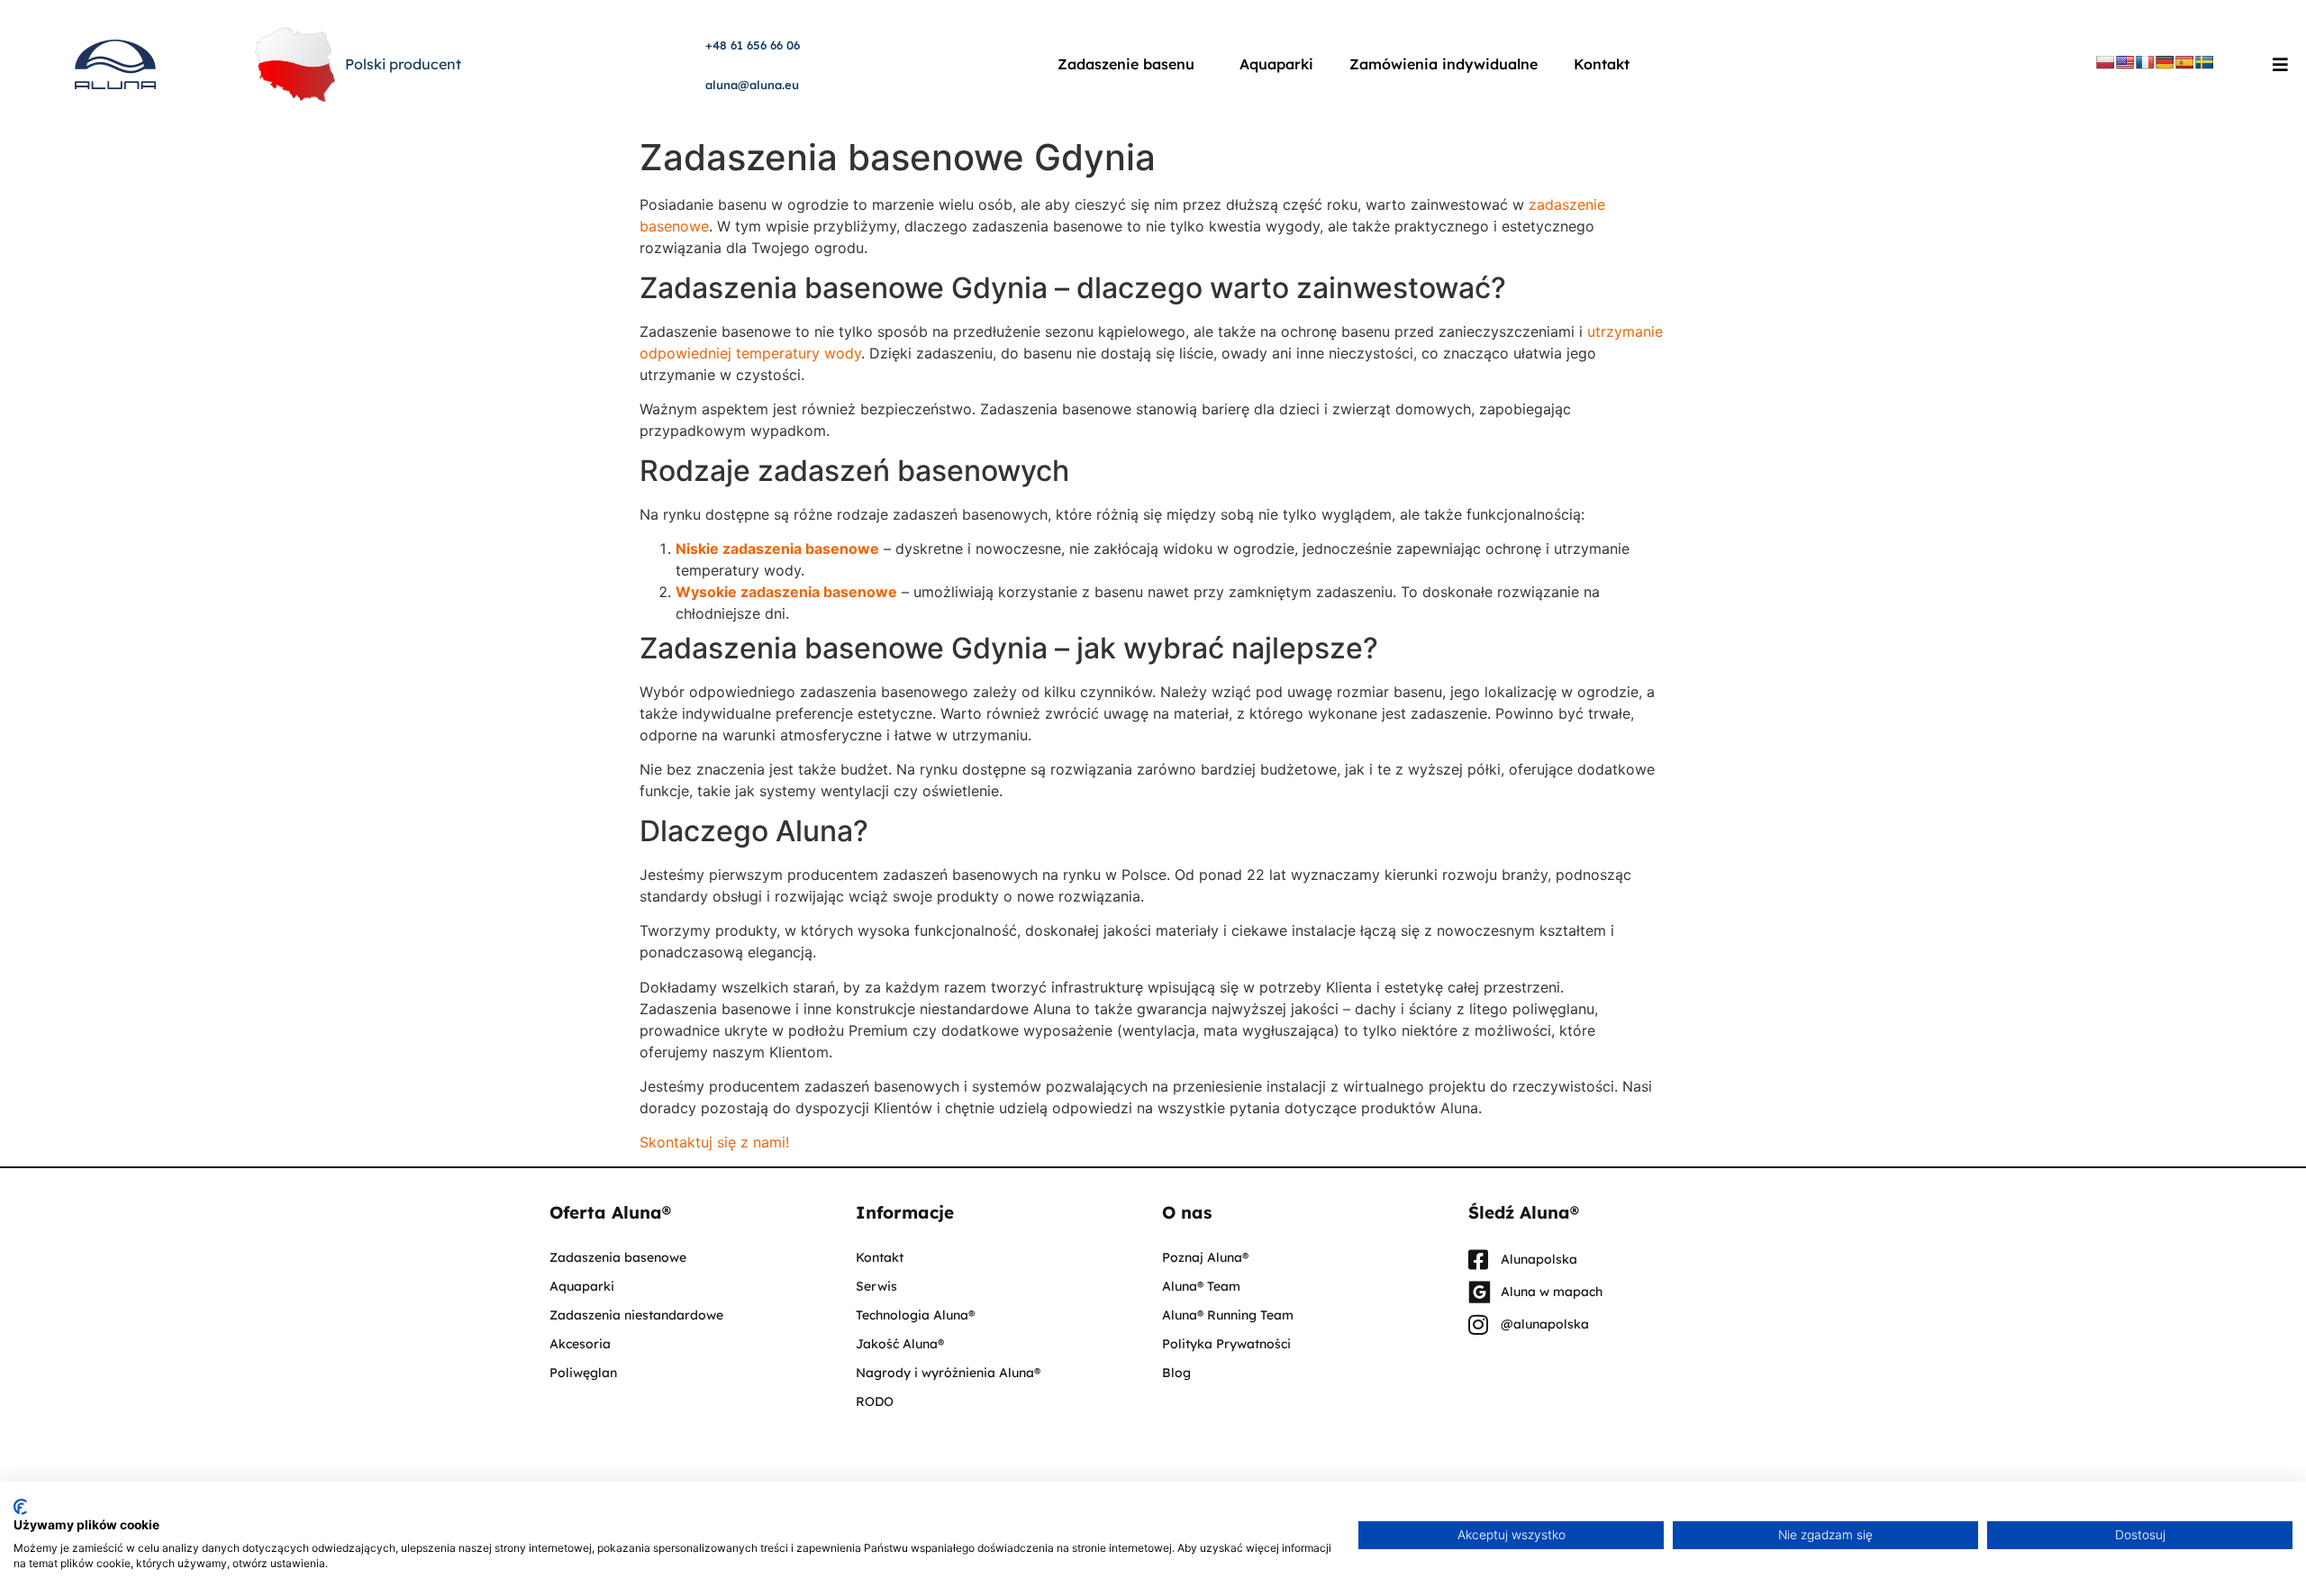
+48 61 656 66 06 (753, 45)
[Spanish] (2184, 62)
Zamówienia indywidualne (1444, 64)
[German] (2165, 62)
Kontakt (1602, 64)
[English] (2125, 62)
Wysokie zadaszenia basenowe (786, 592)
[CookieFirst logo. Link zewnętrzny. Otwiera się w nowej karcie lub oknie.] (20, 1507)
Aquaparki (1276, 64)
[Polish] (2105, 62)
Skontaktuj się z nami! (714, 1142)
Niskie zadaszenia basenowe (777, 549)
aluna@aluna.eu (752, 85)
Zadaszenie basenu (1126, 64)
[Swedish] (2204, 62)
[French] (2145, 62)
